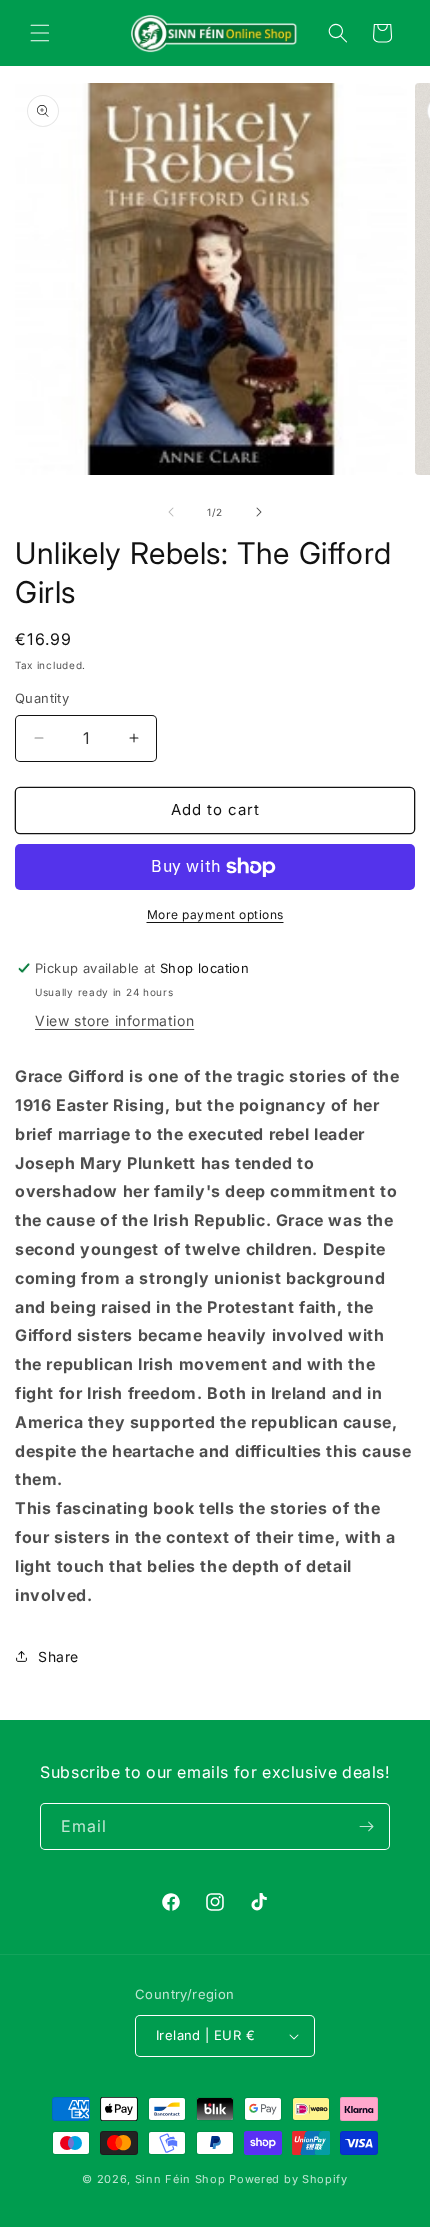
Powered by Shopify (288, 2179)
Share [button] (58, 1656)
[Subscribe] (367, 1826)
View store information (114, 1020)
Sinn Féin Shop (180, 2179)
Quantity (42, 698)
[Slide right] (259, 512)
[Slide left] (171, 512)
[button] (40, 33)
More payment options (215, 914)
